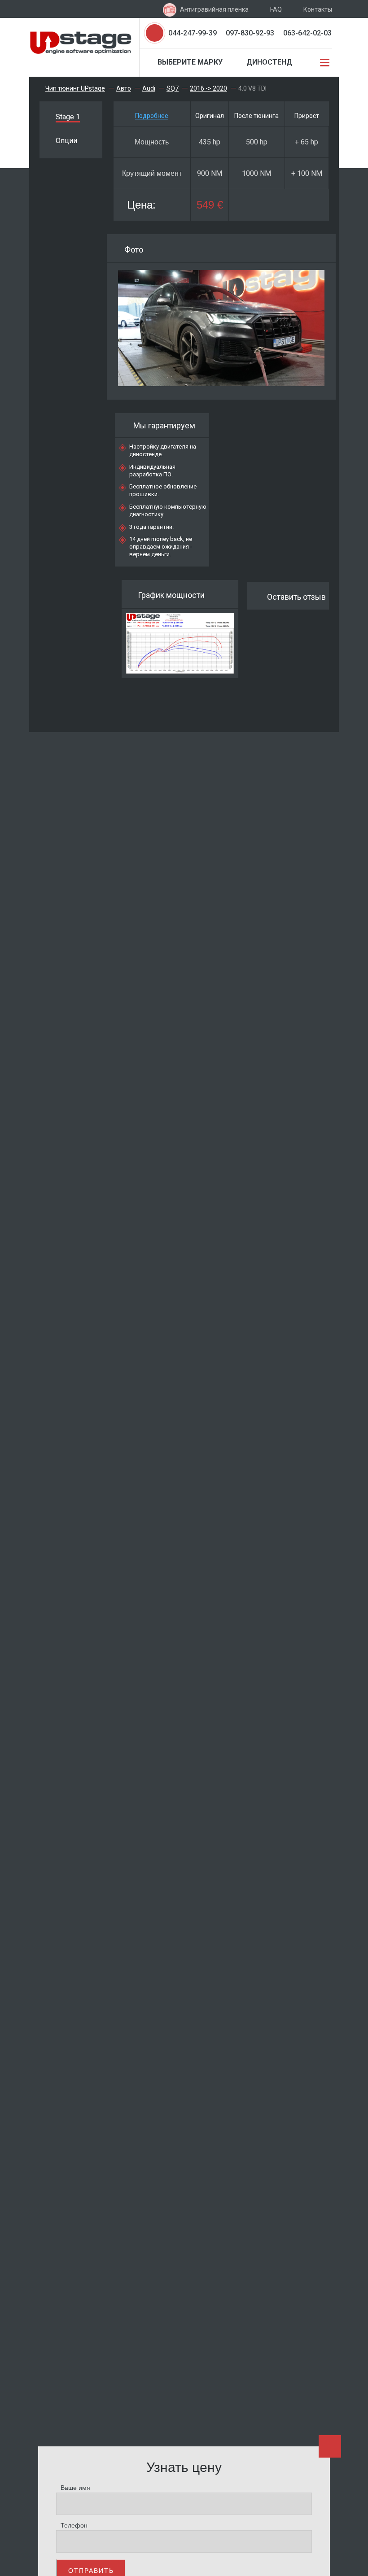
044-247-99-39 (193, 33)
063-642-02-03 (307, 33)
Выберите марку (190, 62)
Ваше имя (75, 2488)
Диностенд (269, 62)
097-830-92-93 (250, 33)
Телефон (74, 2525)
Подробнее (152, 116)
